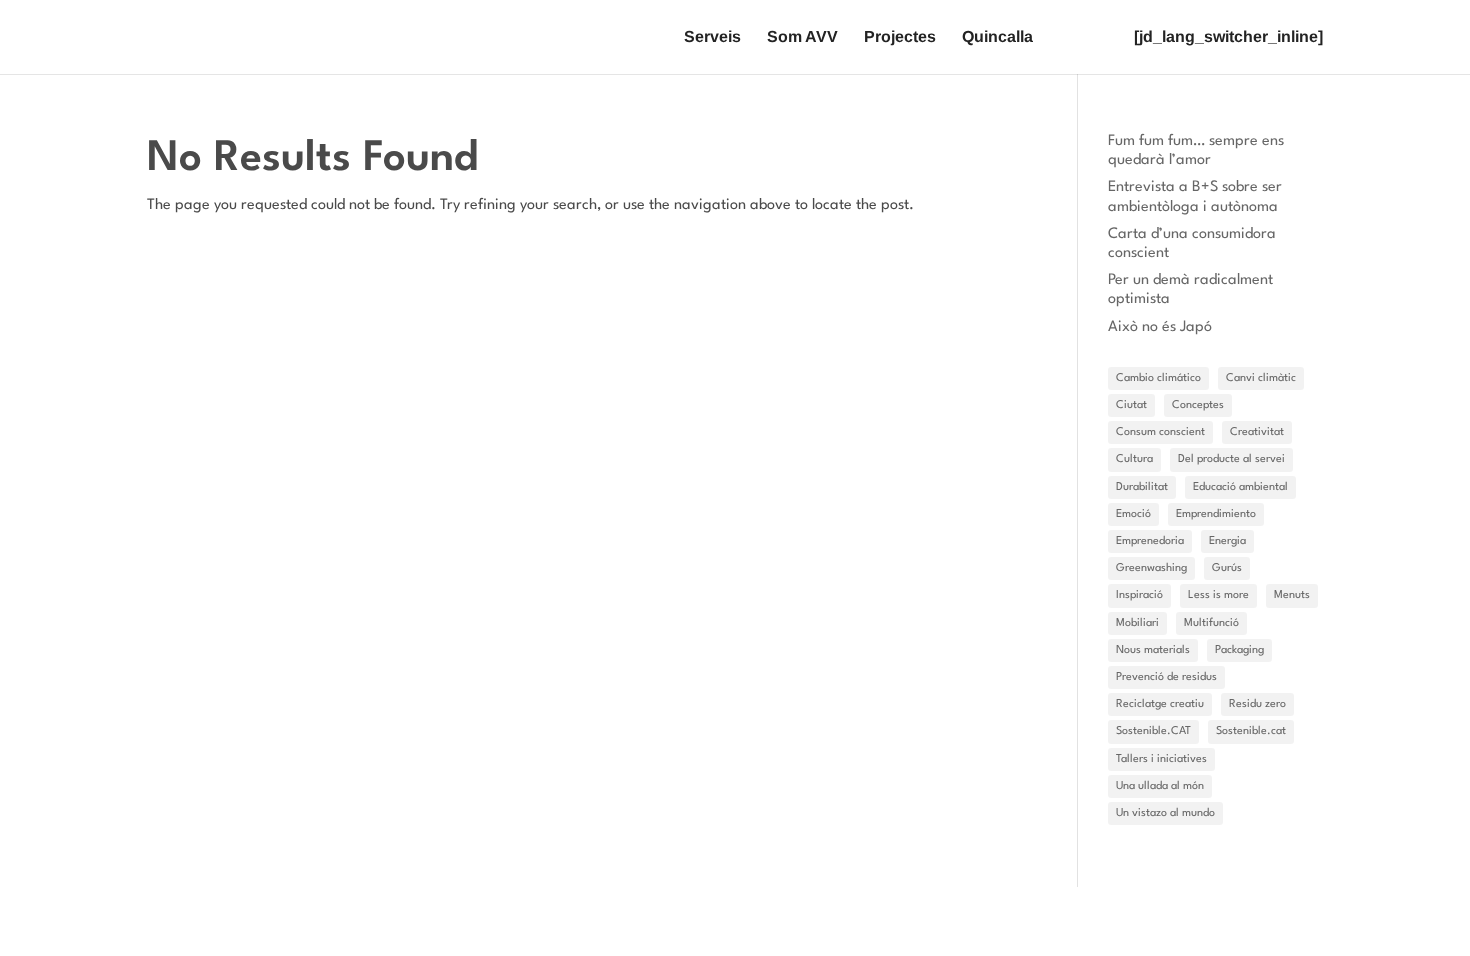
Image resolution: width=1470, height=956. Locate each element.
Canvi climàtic (1261, 378)
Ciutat (1131, 405)
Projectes (900, 37)
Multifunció (1211, 623)
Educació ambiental (1240, 487)
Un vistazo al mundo (1165, 813)
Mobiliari (1137, 623)
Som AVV (802, 37)
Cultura (1134, 459)
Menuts (1292, 595)
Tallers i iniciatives (1161, 759)
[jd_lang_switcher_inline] (1228, 37)
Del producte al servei (1231, 459)
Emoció (1133, 514)
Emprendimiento (1216, 514)
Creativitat (1257, 432)
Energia (1227, 541)
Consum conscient (1160, 432)
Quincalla (997, 37)
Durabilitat (1142, 487)
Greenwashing (1151, 568)
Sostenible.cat (1251, 731)
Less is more (1218, 595)
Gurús (1227, 568)
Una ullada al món (1160, 786)
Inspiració (1139, 595)
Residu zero (1257, 704)
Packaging (1239, 650)
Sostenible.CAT (1153, 731)
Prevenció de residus (1166, 677)
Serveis (712, 37)
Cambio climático (1158, 378)
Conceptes (1198, 405)
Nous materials (1153, 650)
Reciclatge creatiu (1160, 704)
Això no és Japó (1160, 327)
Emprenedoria (1150, 541)
